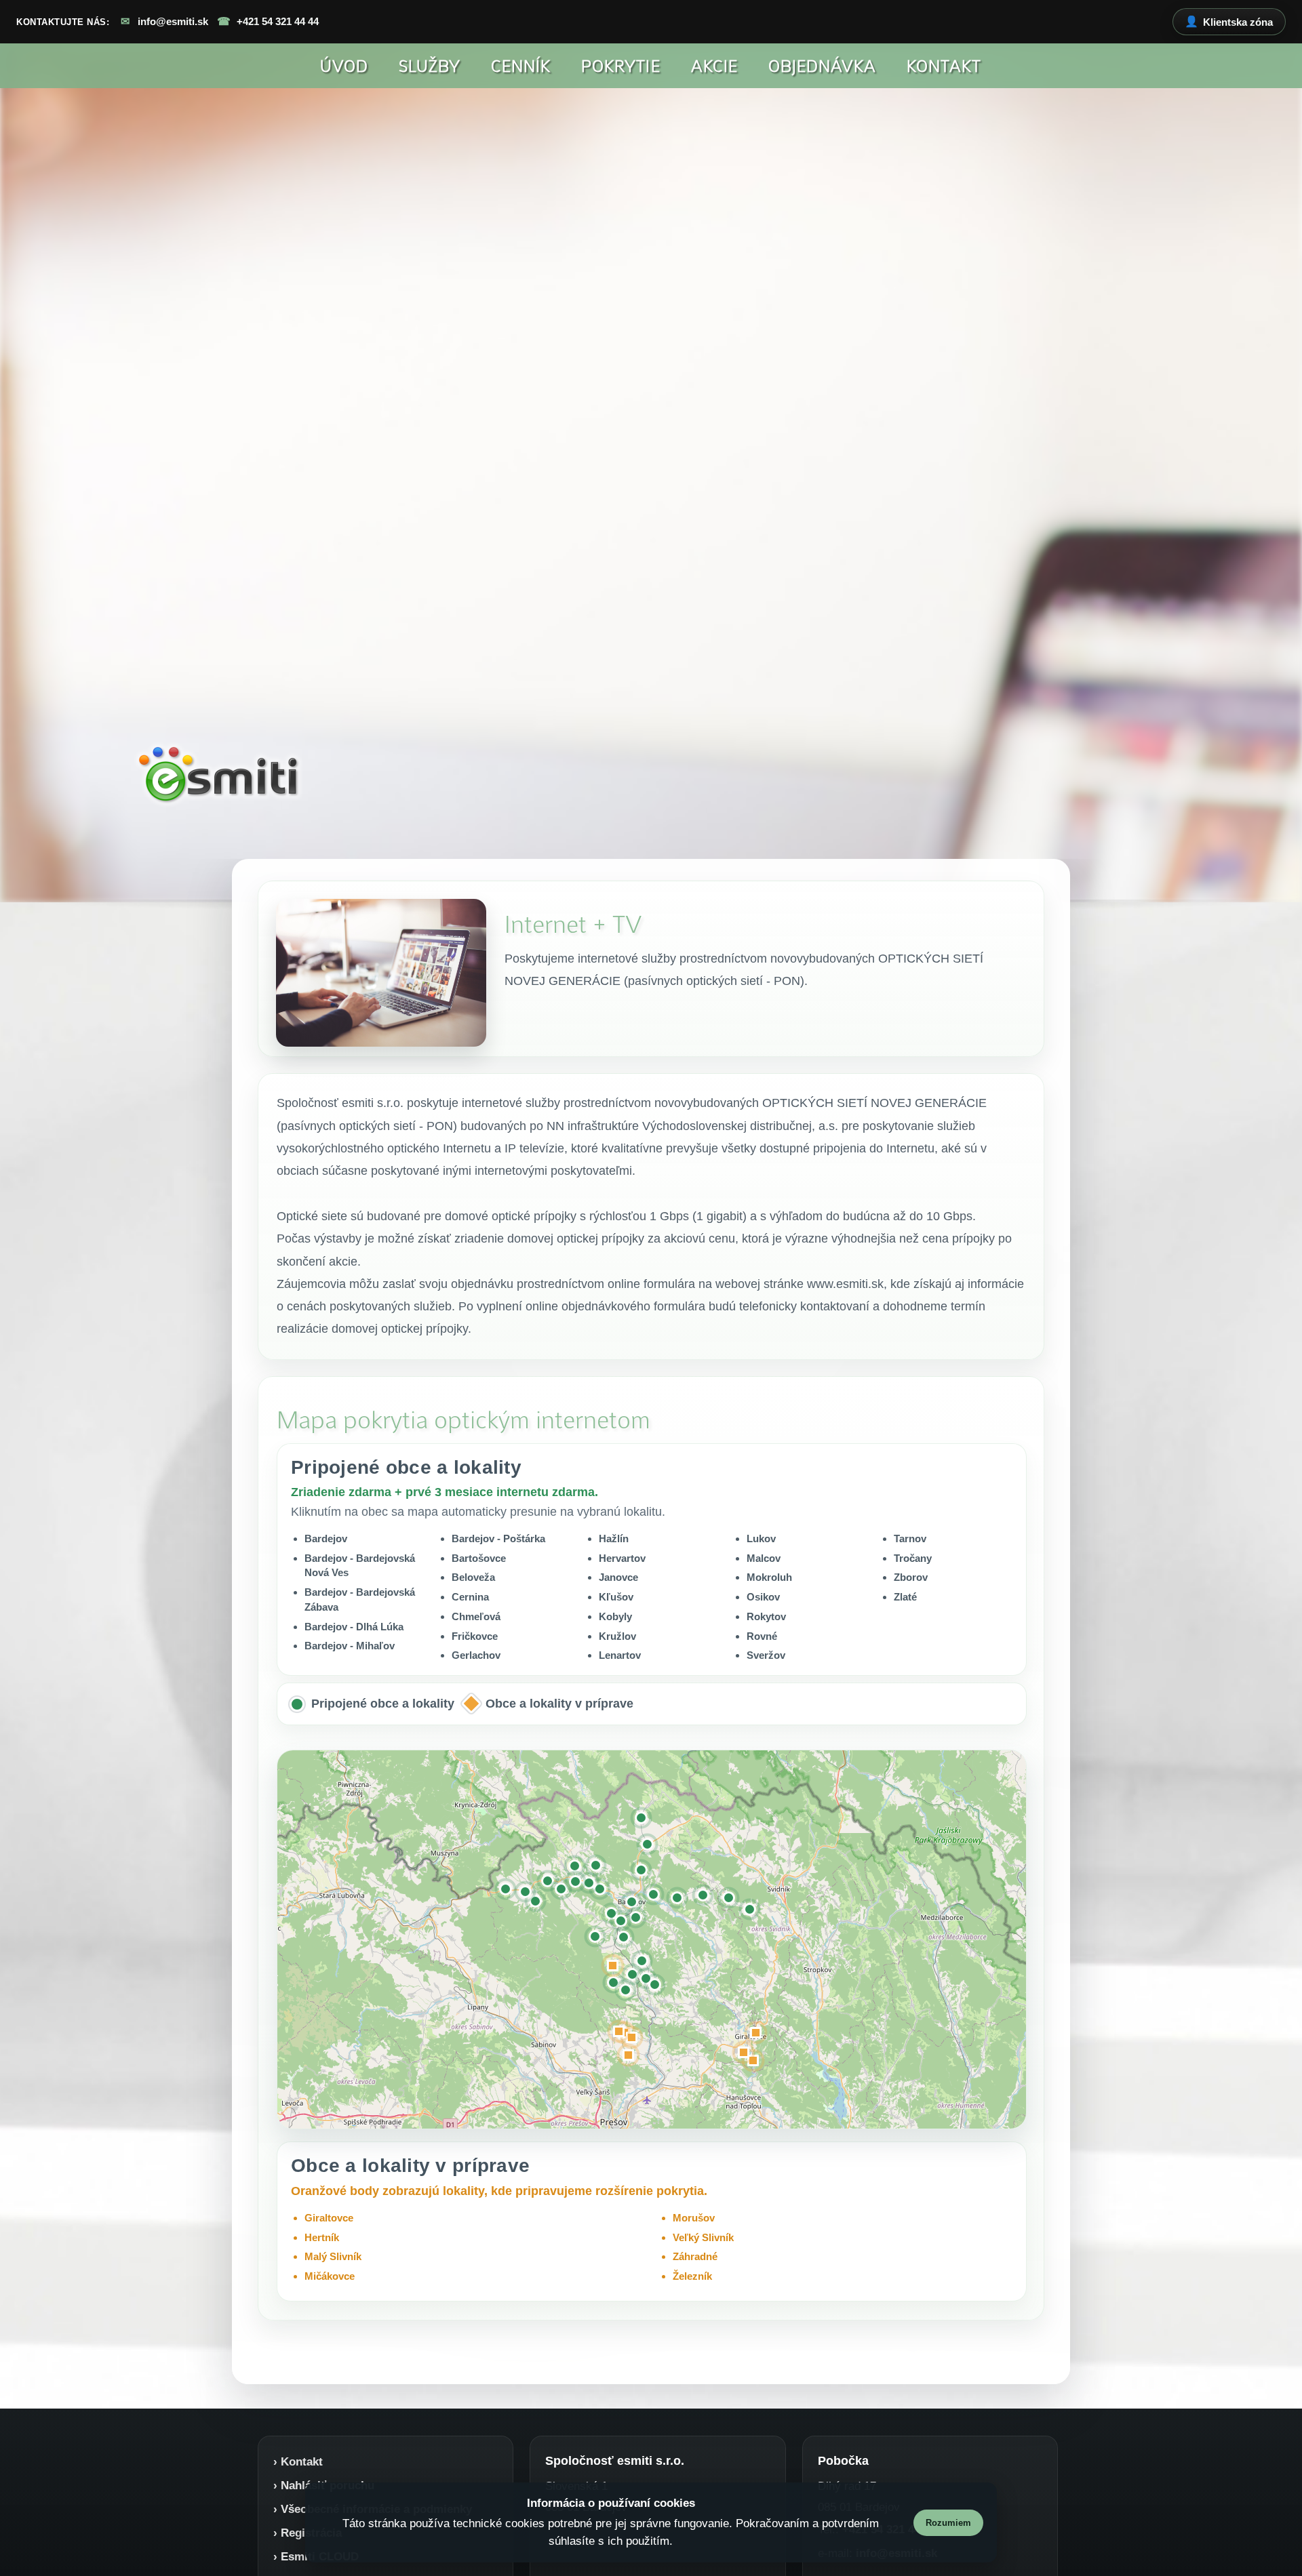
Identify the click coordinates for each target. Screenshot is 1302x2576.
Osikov (763, 1597)
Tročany (913, 1557)
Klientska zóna (1229, 22)
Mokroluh (769, 1577)
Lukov (761, 1538)
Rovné (762, 1635)
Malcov (764, 1557)
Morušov (694, 2218)
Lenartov (620, 1655)
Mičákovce (330, 2276)
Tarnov (910, 1538)
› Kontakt (298, 2461)
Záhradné (695, 2256)
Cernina (470, 1597)
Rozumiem (948, 2523)
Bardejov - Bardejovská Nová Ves (360, 1565)
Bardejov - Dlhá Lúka (354, 1626)
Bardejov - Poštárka (498, 1538)
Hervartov (622, 1557)
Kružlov (617, 1635)
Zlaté (905, 1597)
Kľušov (616, 1597)
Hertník (322, 2237)
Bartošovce (479, 1557)
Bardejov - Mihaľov (350, 1646)
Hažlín (614, 1538)
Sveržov (766, 1655)
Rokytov (766, 1616)
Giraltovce (329, 2218)
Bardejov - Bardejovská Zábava (360, 1599)
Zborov (911, 1577)
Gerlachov (476, 1655)
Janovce (618, 1577)
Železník (692, 2276)
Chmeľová (476, 1616)
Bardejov (326, 1538)
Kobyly (615, 1616)
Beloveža (473, 1577)
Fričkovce (475, 1635)
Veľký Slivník (703, 2237)
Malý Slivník (333, 2256)
